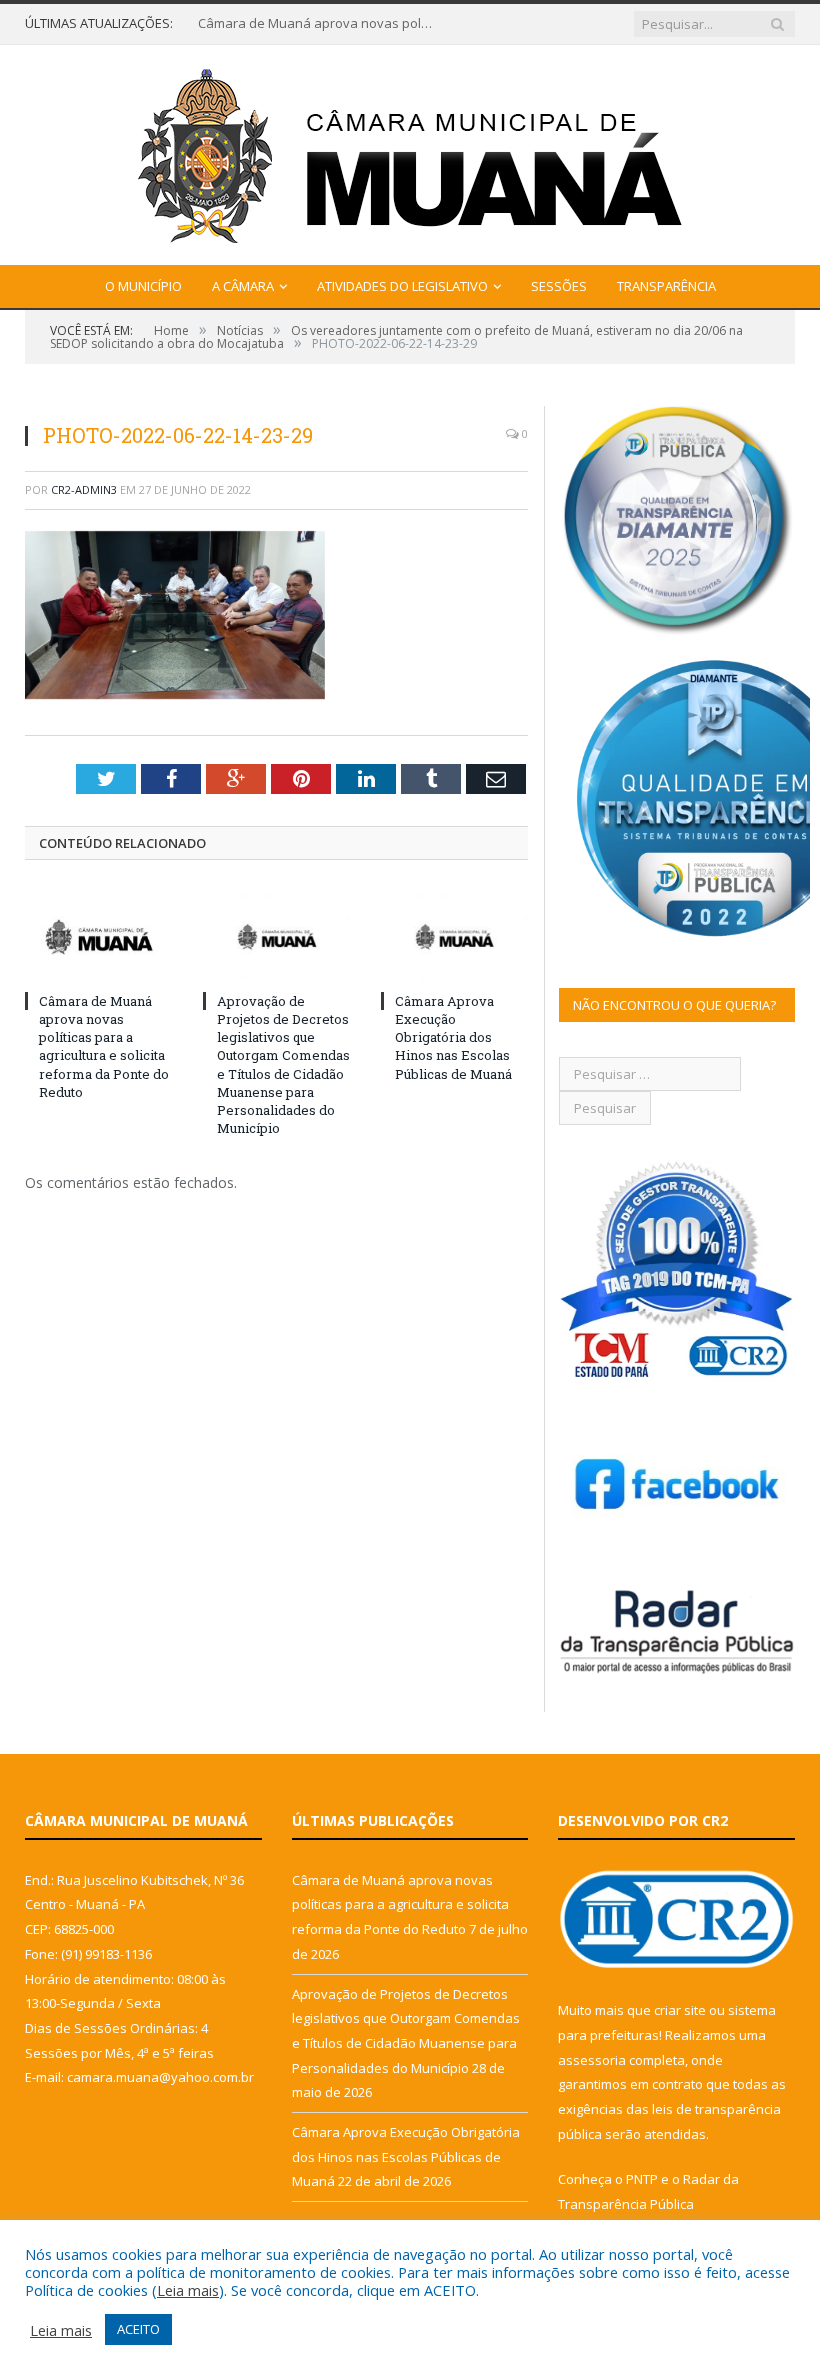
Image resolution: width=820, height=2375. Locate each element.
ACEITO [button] (138, 2329)
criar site (680, 2010)
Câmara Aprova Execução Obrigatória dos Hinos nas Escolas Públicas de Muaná (453, 1037)
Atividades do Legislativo (402, 286)
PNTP (642, 2179)
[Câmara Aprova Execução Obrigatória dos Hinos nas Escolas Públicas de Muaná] (455, 936)
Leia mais (188, 2290)
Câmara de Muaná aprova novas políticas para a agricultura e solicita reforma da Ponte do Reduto (318, 23)
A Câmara (243, 286)
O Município (143, 286)
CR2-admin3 (84, 489)
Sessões (559, 286)
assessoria (592, 2060)
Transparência (666, 286)
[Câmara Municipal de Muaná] (410, 150)
